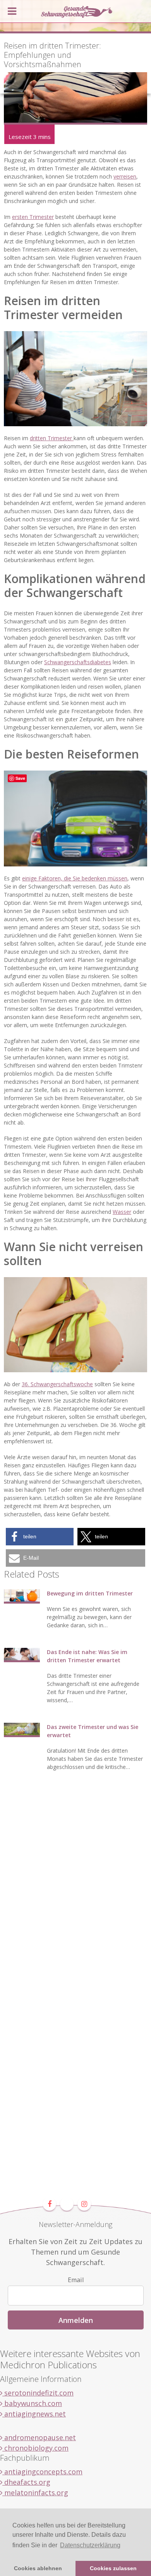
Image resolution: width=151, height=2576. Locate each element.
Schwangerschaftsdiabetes (78, 662)
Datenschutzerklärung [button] (90, 2545)
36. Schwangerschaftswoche (57, 1384)
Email (76, 2280)
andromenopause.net (39, 2437)
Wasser (122, 1212)
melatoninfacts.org (35, 2493)
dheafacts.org (26, 2482)
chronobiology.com (35, 2448)
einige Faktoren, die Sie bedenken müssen (75, 878)
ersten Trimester (33, 217)
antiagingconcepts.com (42, 2472)
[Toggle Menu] (12, 11)
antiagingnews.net (34, 2414)
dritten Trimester (52, 438)
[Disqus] (75, 1897)
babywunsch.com (32, 2403)
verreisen (125, 176)
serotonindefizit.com (38, 2393)
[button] (40, 1537)
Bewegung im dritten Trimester (90, 1593)
